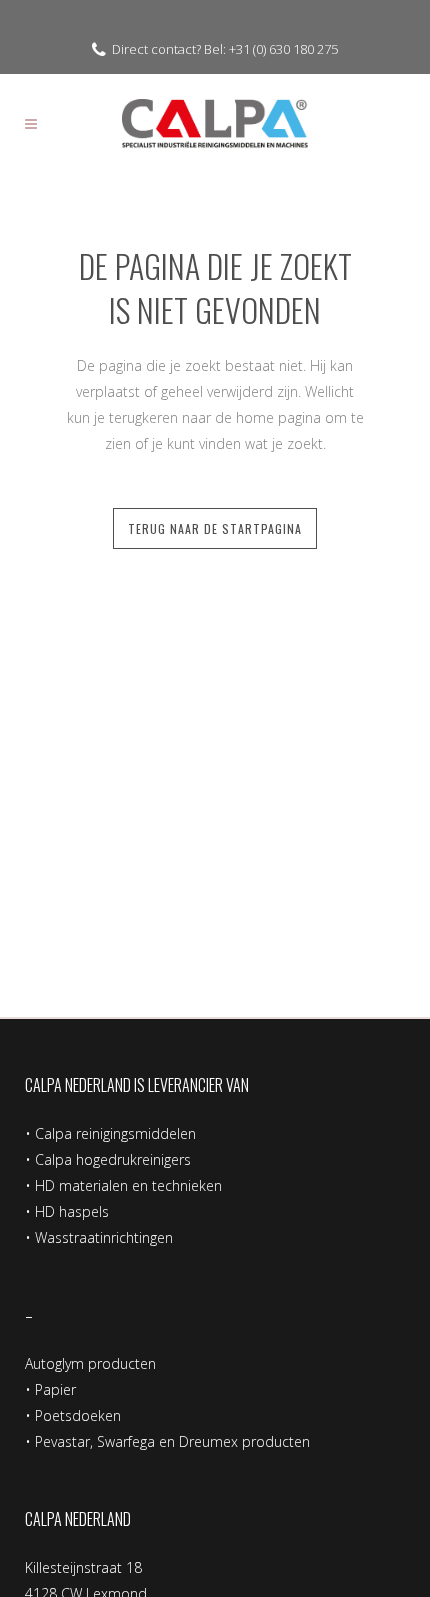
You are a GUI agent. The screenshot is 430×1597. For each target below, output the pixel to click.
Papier (55, 1389)
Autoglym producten (90, 1363)
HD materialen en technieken (128, 1185)
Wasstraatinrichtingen (104, 1237)
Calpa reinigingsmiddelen (115, 1133)
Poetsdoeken (78, 1415)
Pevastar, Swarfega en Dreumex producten (172, 1441)
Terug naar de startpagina (215, 528)
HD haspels (72, 1211)
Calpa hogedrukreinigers (113, 1159)
